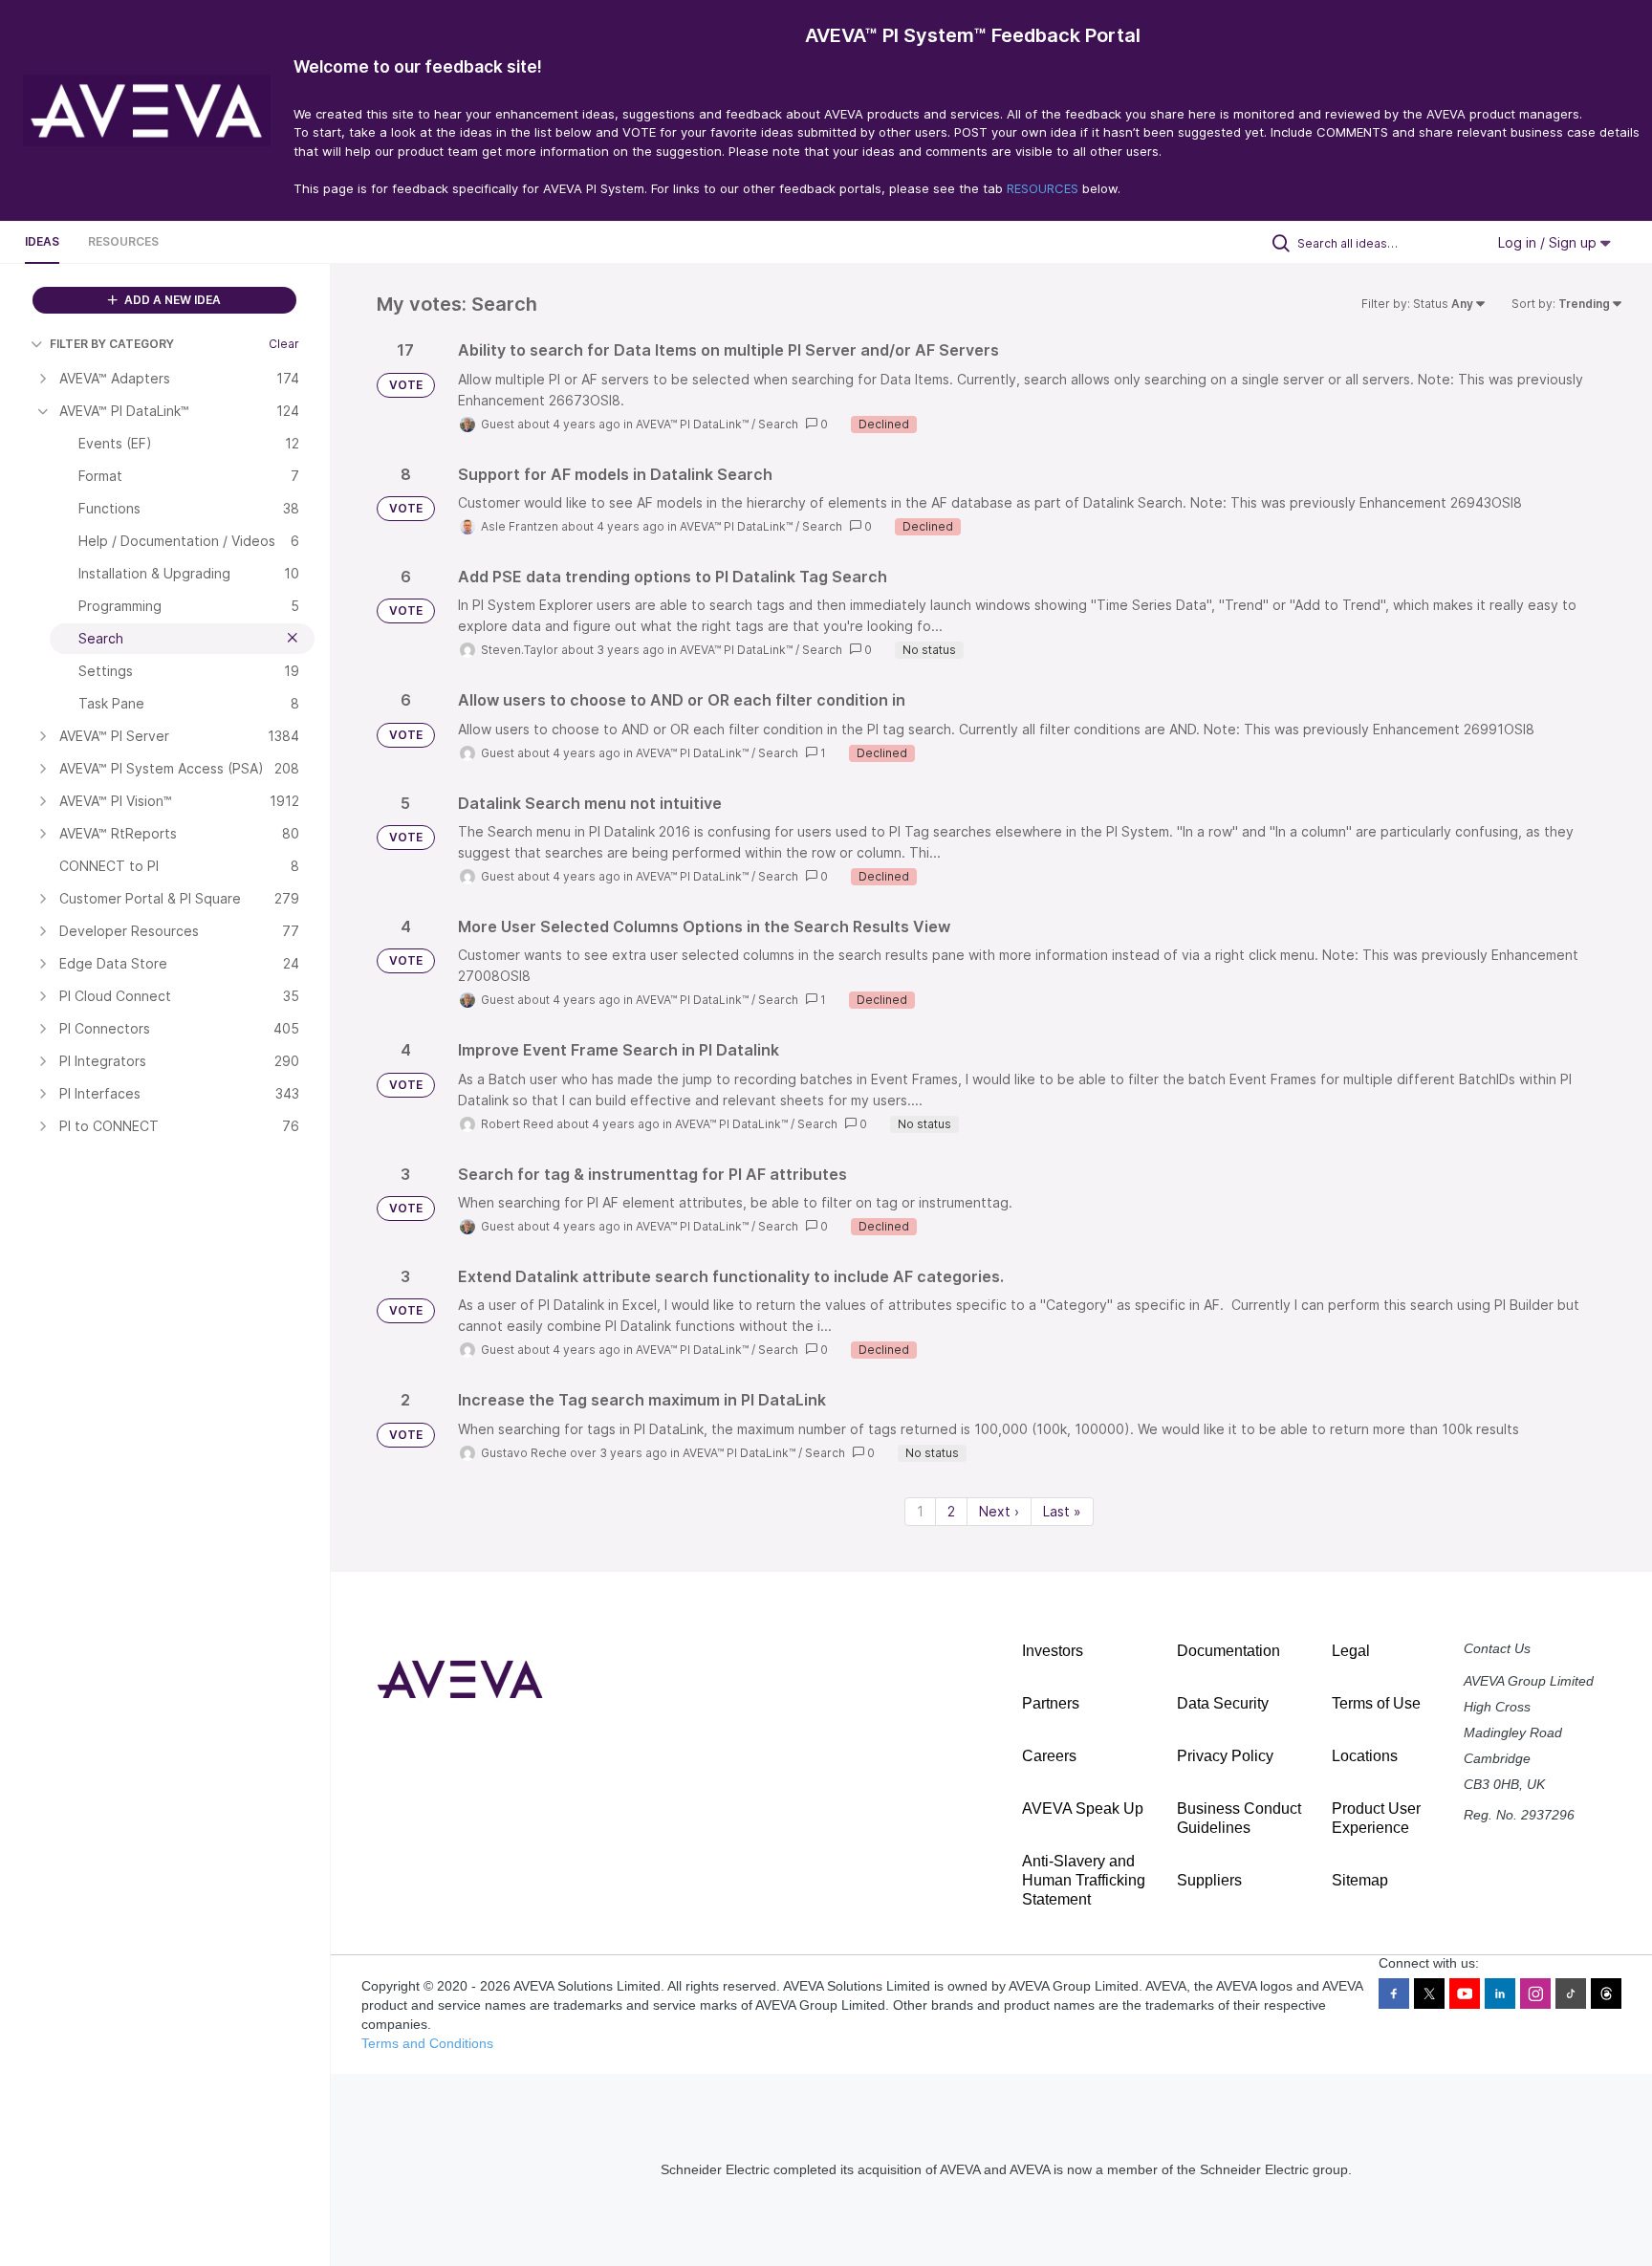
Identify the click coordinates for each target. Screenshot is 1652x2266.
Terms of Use (1376, 1703)
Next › (999, 1511)
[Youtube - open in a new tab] (1465, 1994)
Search (778, 424)
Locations (1365, 1756)
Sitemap (1360, 1880)
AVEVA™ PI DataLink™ (692, 424)
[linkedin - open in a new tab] (1500, 1994)
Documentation (1228, 1651)
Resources (123, 241)
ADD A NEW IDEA (171, 300)
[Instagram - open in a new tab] (1535, 1994)
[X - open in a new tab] (1429, 1994)
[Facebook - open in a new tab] (1394, 1994)
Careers (1049, 1756)
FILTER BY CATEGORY (112, 344)
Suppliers (1209, 1880)
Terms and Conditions (427, 2043)
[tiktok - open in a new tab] (1571, 1994)
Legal (1351, 1651)
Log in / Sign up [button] (1549, 242)
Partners (1051, 1703)
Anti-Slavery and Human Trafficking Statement (1084, 1880)
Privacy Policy (1225, 1756)
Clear (284, 344)
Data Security (1223, 1703)
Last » (1062, 1511)
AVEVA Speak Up (1083, 1808)
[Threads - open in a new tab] (1606, 1994)
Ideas (42, 241)
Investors (1053, 1651)
